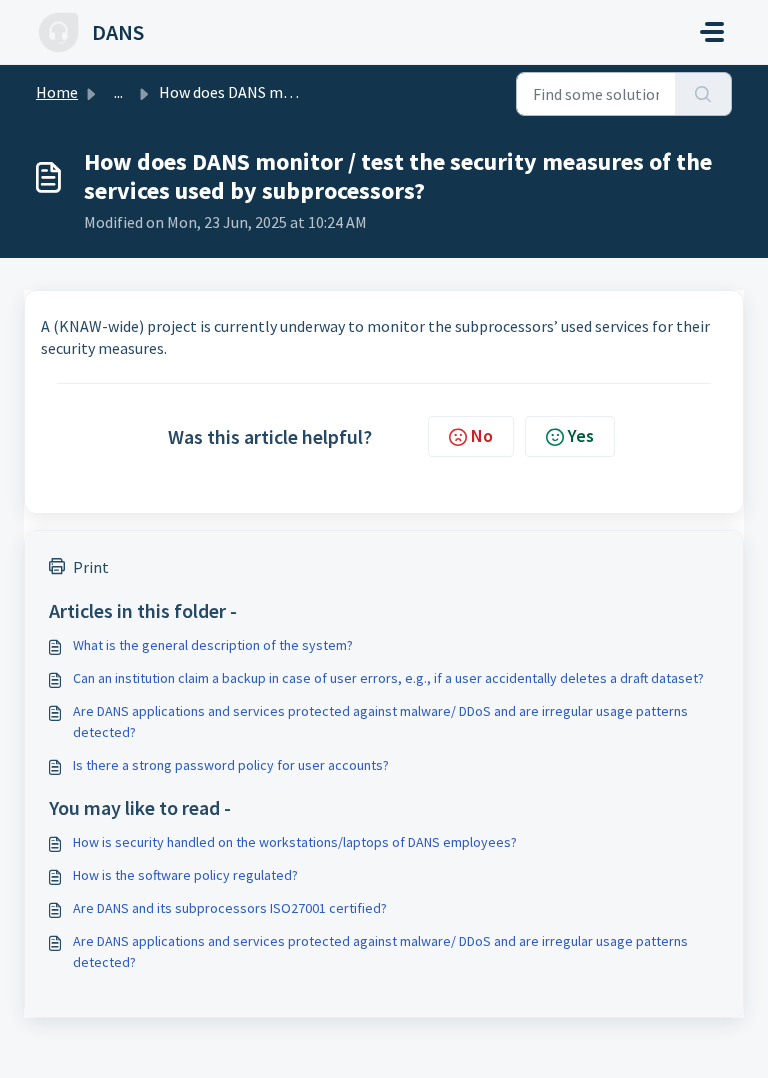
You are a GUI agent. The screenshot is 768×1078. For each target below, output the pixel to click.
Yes (581, 435)
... (118, 92)
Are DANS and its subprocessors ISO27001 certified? (230, 908)
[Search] (703, 94)
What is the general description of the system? (213, 645)
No (482, 435)
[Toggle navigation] (712, 32)
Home (57, 92)
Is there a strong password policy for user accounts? (231, 765)
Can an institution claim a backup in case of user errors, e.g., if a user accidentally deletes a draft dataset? (388, 678)
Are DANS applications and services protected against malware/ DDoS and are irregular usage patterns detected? (380, 721)
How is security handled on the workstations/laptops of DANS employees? (295, 842)
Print (91, 567)
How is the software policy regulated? (185, 875)
